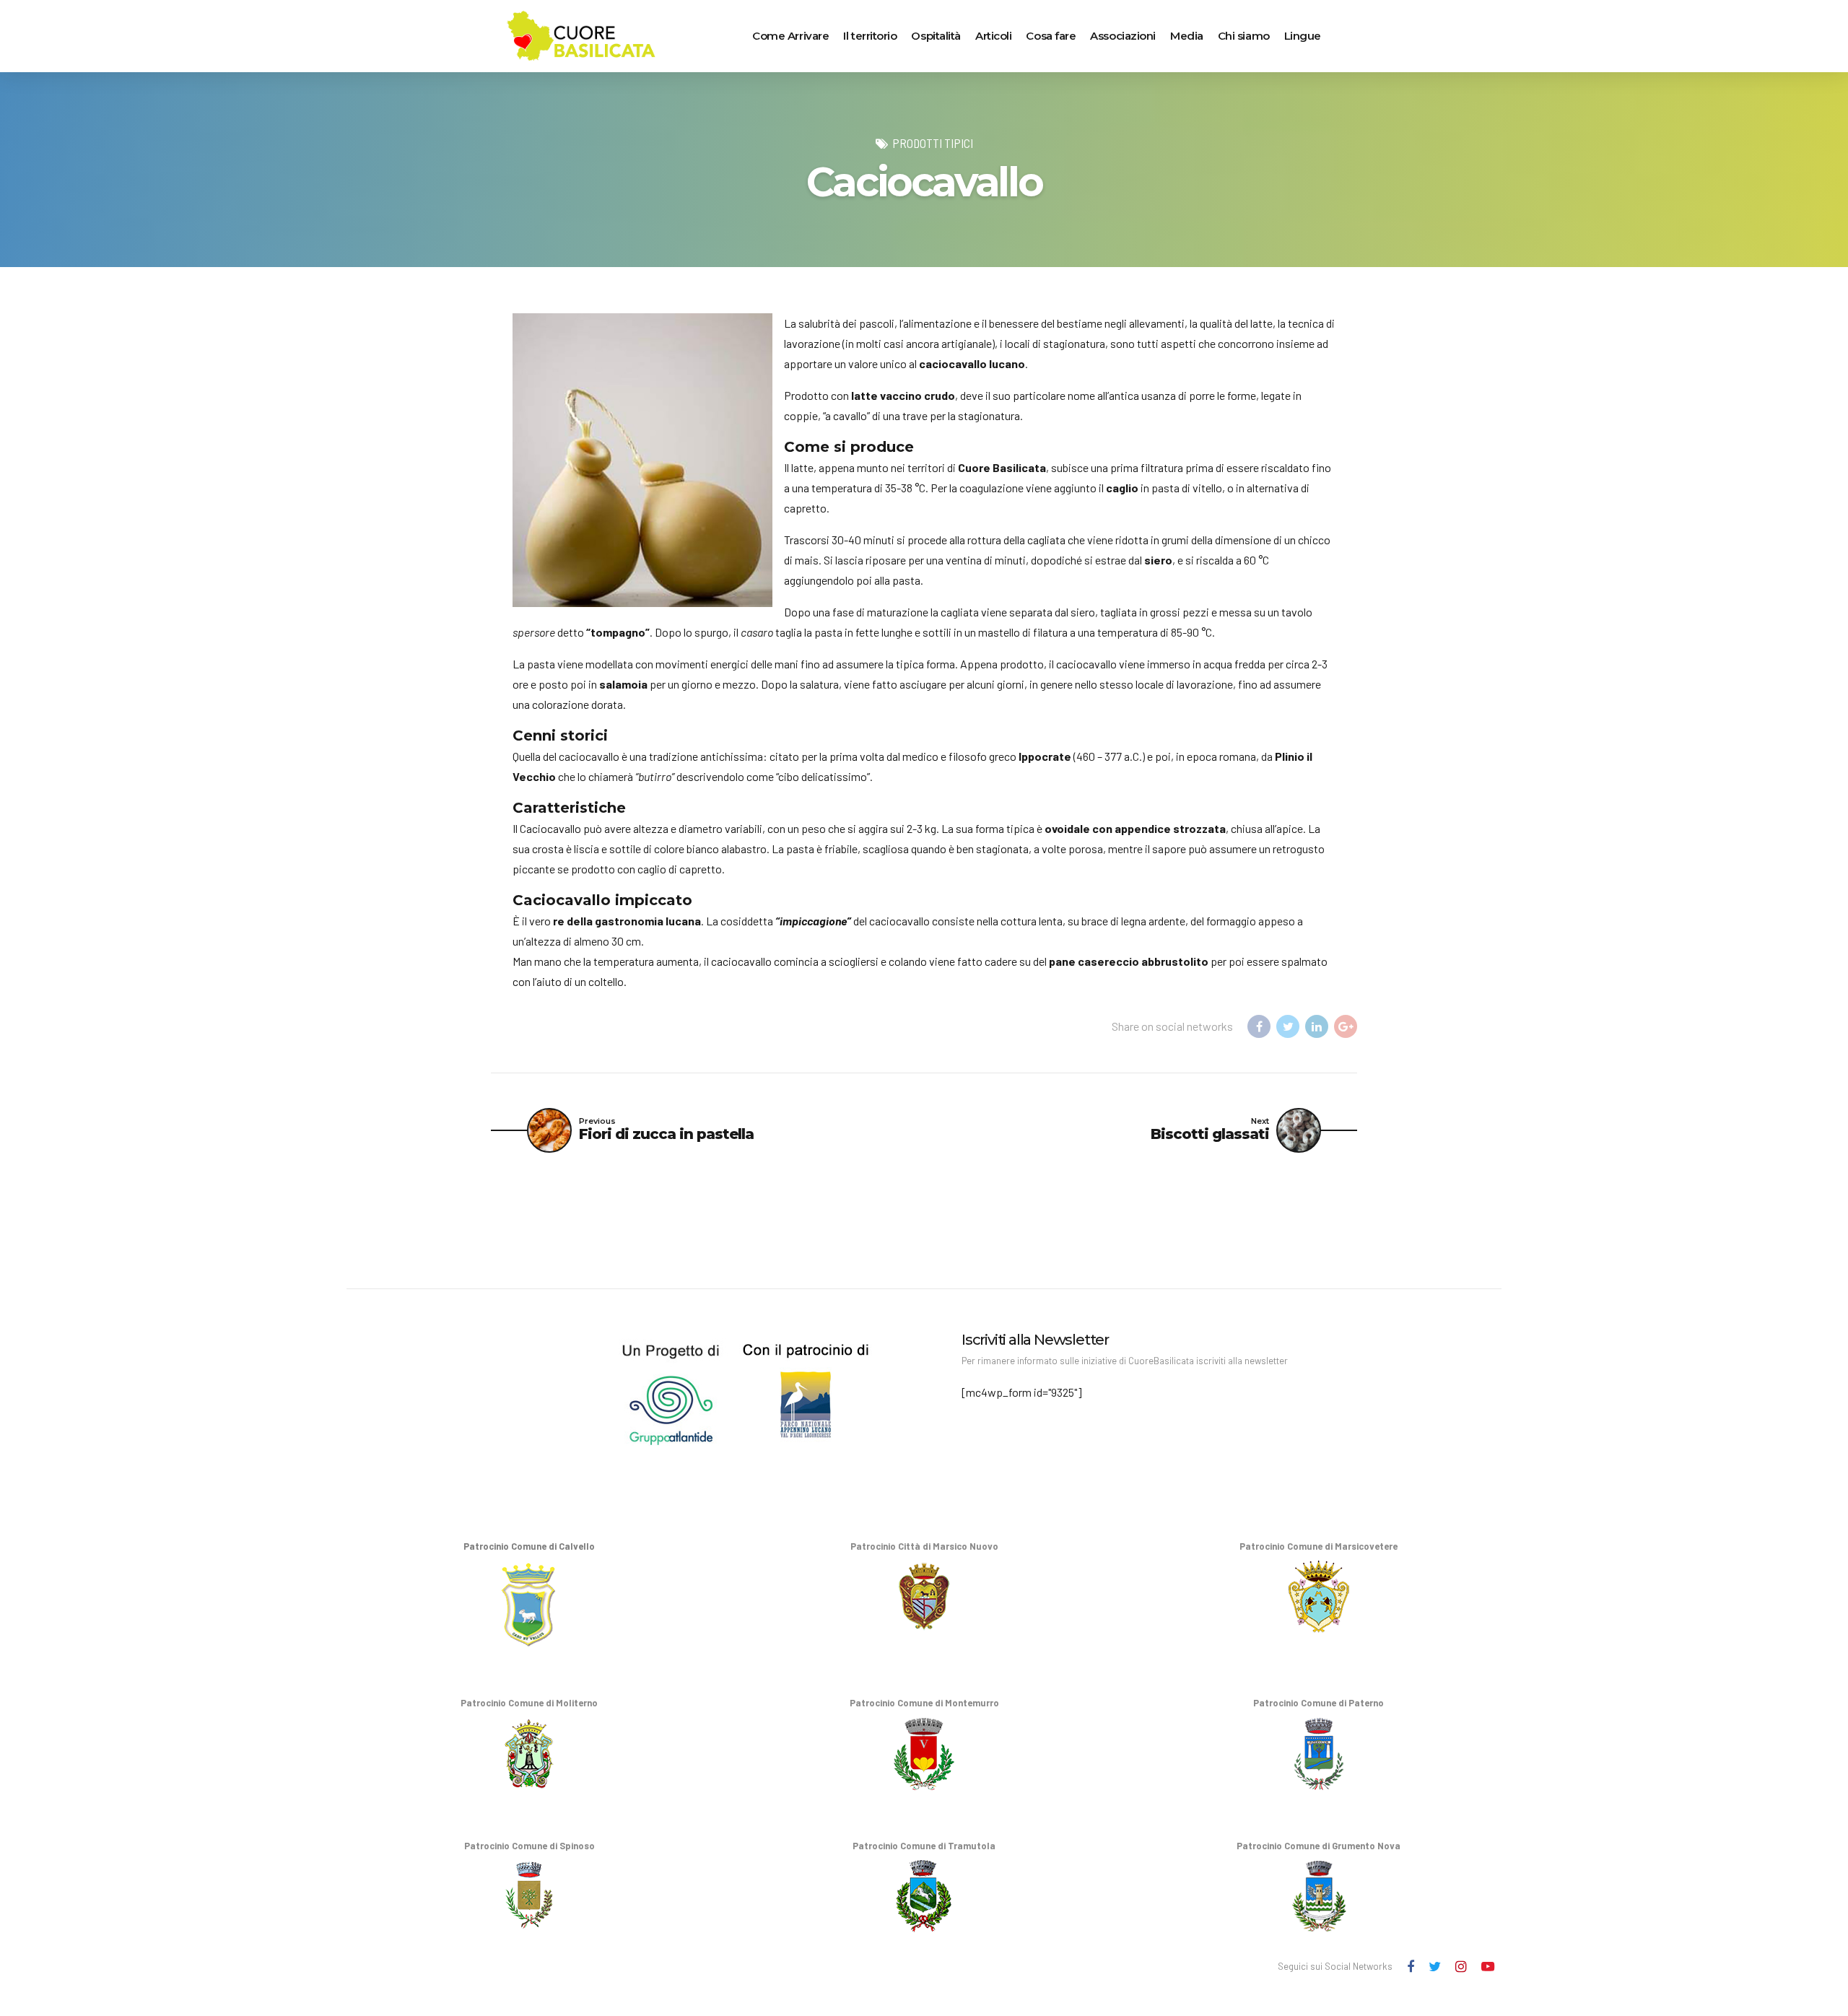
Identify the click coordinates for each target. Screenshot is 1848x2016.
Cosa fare (1051, 36)
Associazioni (1123, 36)
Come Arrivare (790, 36)
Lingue (1303, 36)
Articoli (993, 36)
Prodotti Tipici (933, 143)
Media (1187, 36)
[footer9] (611, 1389)
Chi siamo (1244, 36)
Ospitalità (936, 36)
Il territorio (870, 36)
